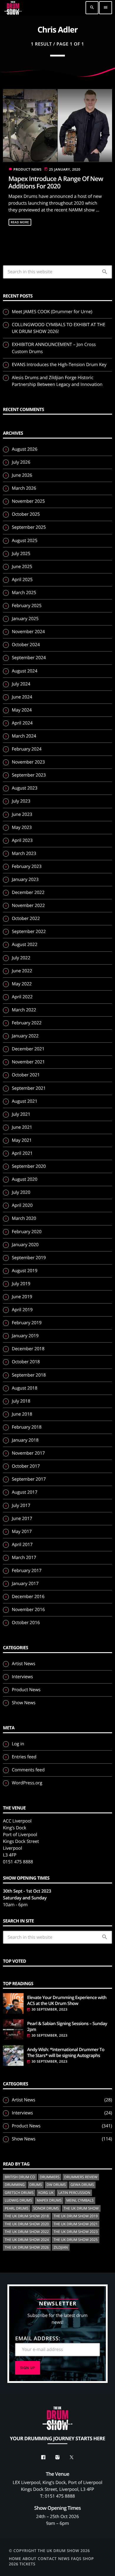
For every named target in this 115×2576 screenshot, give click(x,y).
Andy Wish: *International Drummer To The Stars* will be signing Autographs (66, 2053)
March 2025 (24, 593)
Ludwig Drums (18, 2200)
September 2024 (29, 658)
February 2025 (27, 606)
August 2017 (25, 1492)
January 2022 (25, 1036)
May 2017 (22, 1532)
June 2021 (22, 1127)
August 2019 (25, 1271)
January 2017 (25, 1584)
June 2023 (22, 814)
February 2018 (27, 1427)
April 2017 (22, 1545)
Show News (24, 1703)
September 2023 (29, 775)
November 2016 (28, 1610)
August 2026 (25, 449)
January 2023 (25, 879)
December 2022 (28, 892)
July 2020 (21, 1192)
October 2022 (26, 919)
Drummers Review (81, 2177)
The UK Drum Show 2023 (76, 2232)
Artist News (24, 1664)
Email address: (38, 2339)
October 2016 (26, 1623)
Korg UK (46, 2193)
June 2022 (22, 971)
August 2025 (25, 541)
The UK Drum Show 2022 (27, 2232)
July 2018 (21, 1401)
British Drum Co (20, 2177)
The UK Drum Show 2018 (27, 2216)
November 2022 (28, 905)
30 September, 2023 (50, 2010)
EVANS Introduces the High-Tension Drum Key (59, 365)
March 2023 (24, 853)
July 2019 (21, 1284)
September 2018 (29, 1375)
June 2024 (22, 697)
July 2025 (21, 554)
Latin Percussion (74, 2193)
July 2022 (21, 958)
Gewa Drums (82, 2185)
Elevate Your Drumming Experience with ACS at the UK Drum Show (67, 2001)
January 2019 (25, 1336)
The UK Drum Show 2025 (76, 2240)
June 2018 (22, 1414)
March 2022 (24, 1010)
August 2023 (25, 788)
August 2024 (25, 671)
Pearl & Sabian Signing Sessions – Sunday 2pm (67, 2027)
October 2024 (26, 645)
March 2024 (24, 736)
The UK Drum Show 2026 (27, 2247)
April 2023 (22, 840)
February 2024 (27, 749)
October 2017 (26, 1466)
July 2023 (21, 801)
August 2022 (25, 945)
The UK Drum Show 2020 (27, 2224)
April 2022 (22, 997)
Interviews (22, 1677)
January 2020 (25, 1245)
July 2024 (21, 684)
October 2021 (26, 1075)
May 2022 (22, 984)
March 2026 (24, 488)
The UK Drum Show (81, 2208)
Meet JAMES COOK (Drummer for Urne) (52, 312)
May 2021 (22, 1140)
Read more (20, 222)
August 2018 (25, 1388)
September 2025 (29, 527)
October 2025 (26, 514)
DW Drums (56, 2185)
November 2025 (28, 501)
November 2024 (28, 632)
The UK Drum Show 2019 (76, 2216)
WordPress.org (27, 1783)
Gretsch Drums (19, 2193)
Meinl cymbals (80, 2200)
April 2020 (22, 1205)
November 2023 (28, 762)
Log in (18, 1744)
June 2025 (22, 567)
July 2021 (21, 1114)
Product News (28, 170)
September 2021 (29, 1088)
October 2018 (26, 1362)
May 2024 (22, 710)
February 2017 (27, 1571)
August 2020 (25, 1179)
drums (36, 2185)
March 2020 (24, 1218)
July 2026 (21, 462)
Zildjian (61, 2247)
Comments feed (28, 1770)
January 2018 (25, 1440)
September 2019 (29, 1258)
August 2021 (25, 1101)
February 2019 (27, 1323)
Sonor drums (46, 2208)
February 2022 (27, 1023)
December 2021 (28, 1049)
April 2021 (22, 1153)
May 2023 (22, 827)
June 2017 (22, 1519)
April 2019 (22, 1310)
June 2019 (22, 1297)
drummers (50, 2177)
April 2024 (22, 723)
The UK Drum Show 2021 (76, 2224)
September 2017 (29, 1479)
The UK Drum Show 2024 (27, 2240)
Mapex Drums (49, 2200)
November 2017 (28, 1453)
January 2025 (25, 619)
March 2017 (24, 1558)
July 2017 (21, 1506)
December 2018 (28, 1349)
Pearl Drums (17, 2208)
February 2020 (27, 1232)
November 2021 (28, 1062)
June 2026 (22, 475)
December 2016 (28, 1597)
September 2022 (29, 932)
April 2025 (22, 580)
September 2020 (29, 1166)
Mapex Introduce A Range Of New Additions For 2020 (56, 183)
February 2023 (27, 866)
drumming (15, 2185)
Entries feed (24, 1757)
